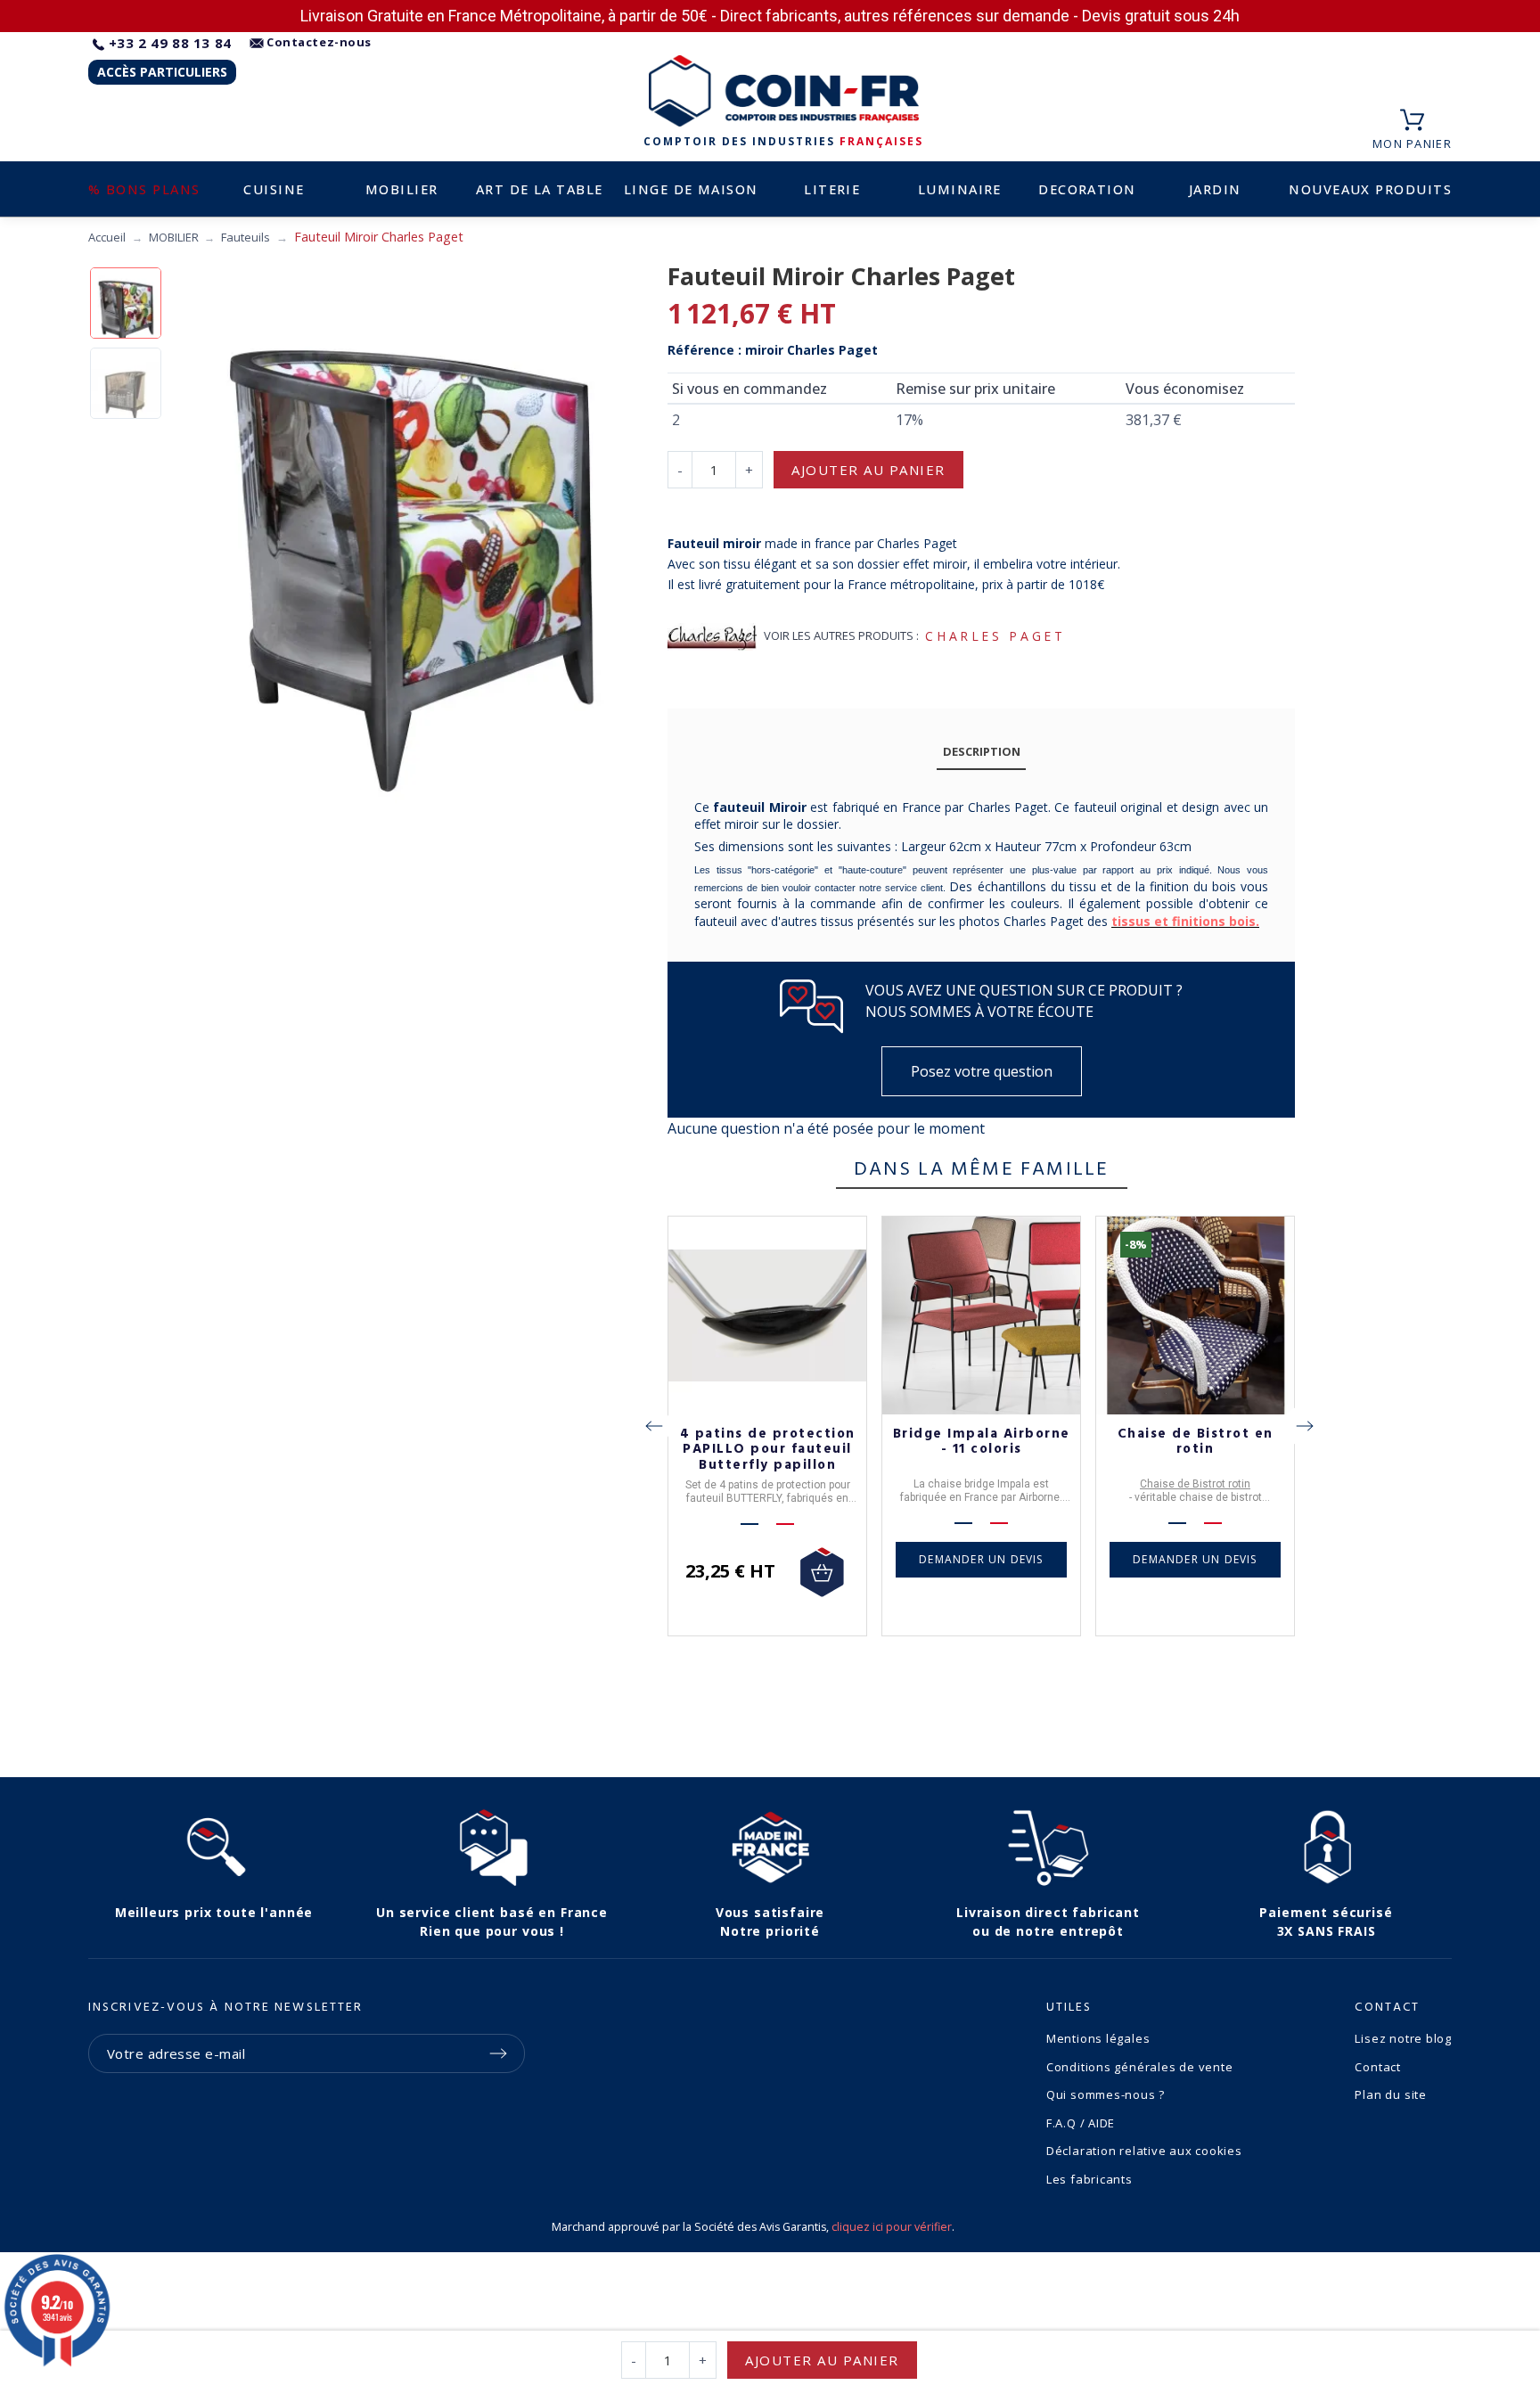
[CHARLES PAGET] (712, 637)
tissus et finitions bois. (1185, 921)
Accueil (107, 237)
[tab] (981, 753)
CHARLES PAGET (995, 636)
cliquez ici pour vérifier (892, 2227)
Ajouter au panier (868, 470)
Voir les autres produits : (841, 635)
